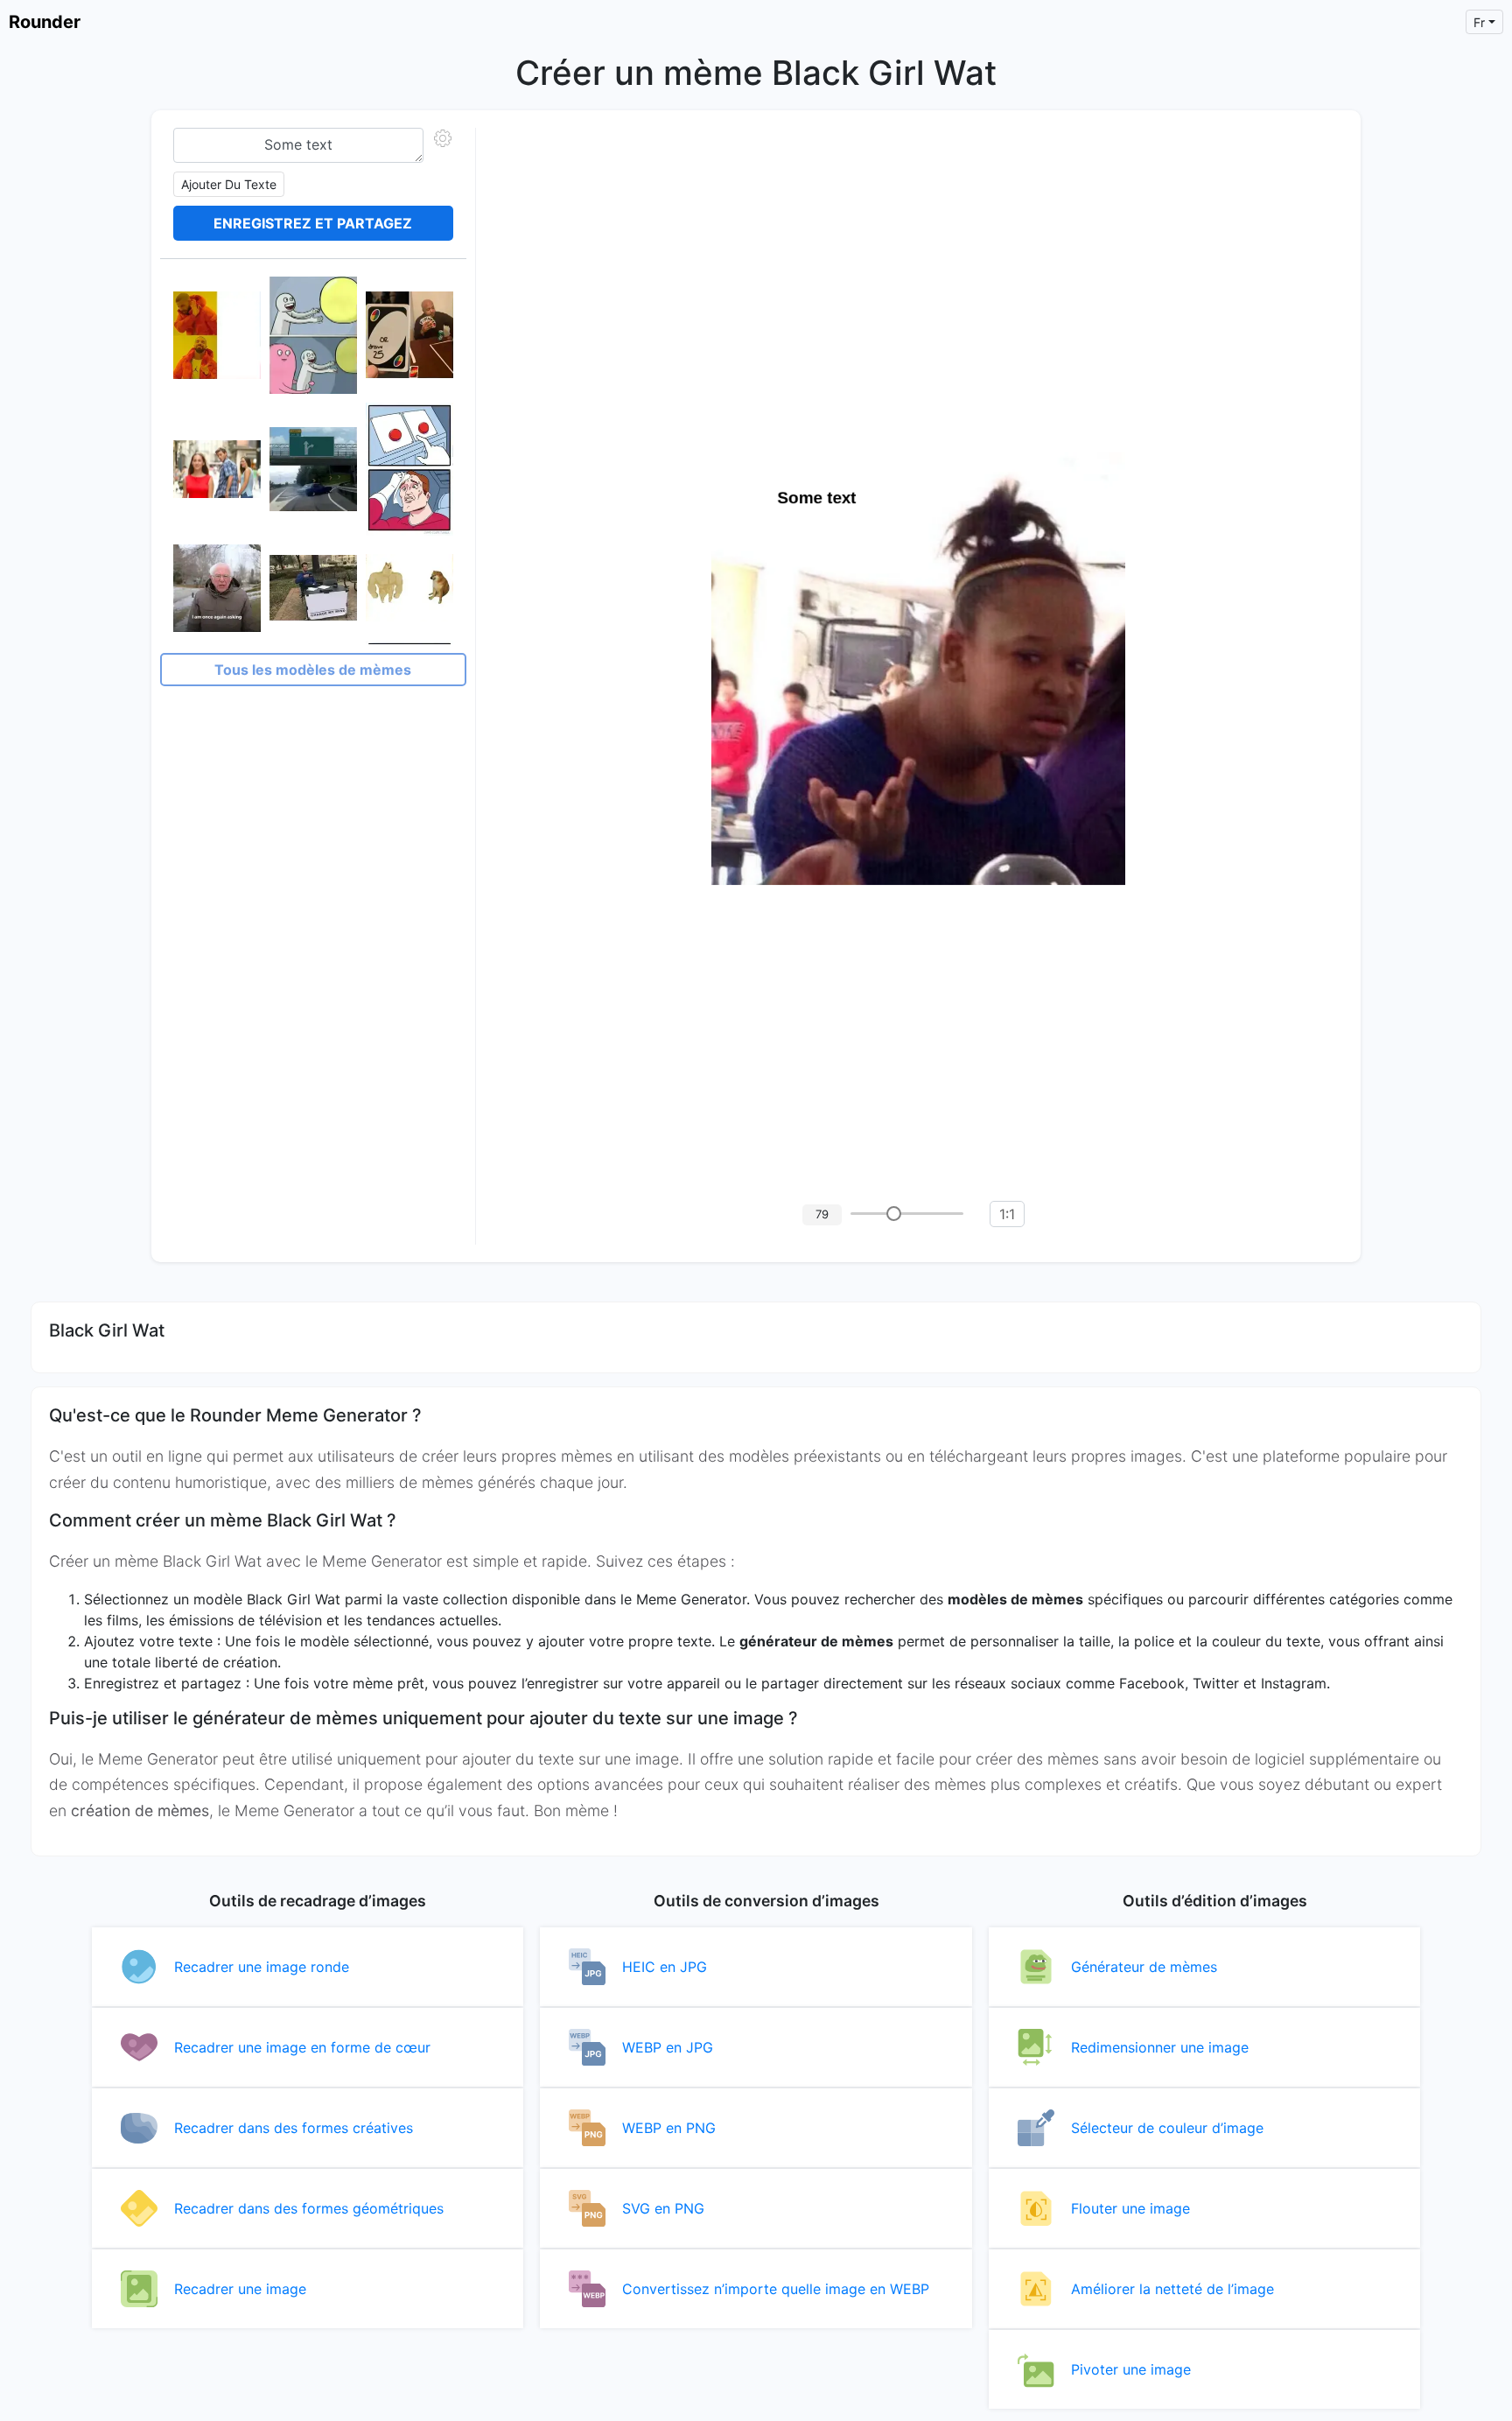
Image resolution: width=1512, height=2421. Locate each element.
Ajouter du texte (229, 184)
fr (1479, 22)
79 (822, 1214)
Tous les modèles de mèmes (313, 670)
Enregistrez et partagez (313, 223)
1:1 (1007, 1214)
